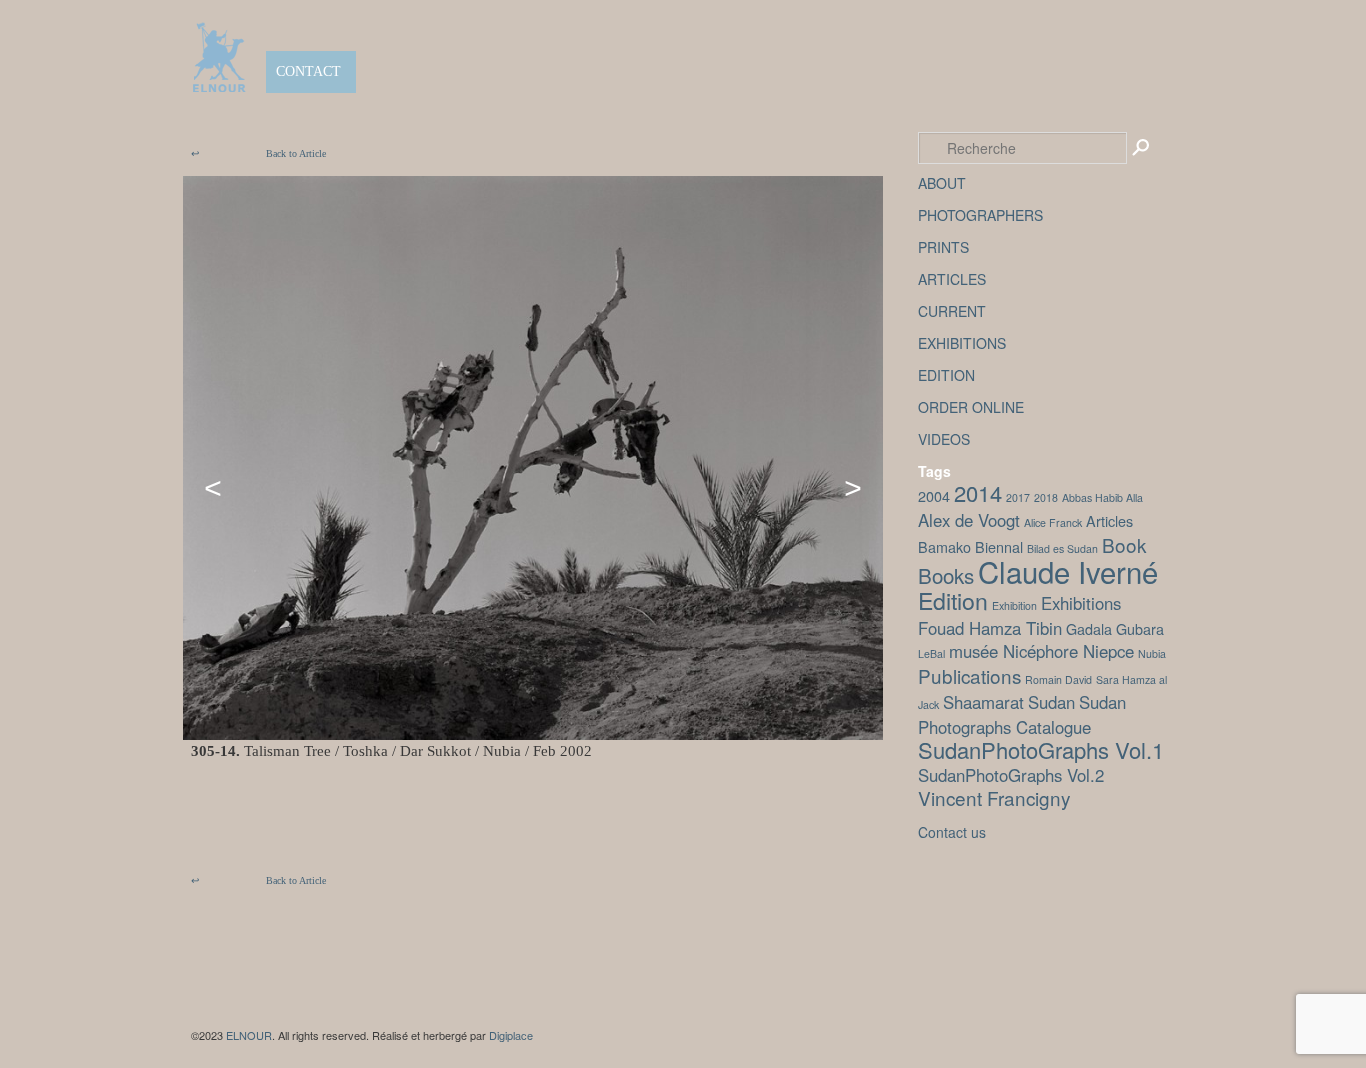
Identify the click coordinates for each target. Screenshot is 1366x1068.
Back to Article (258, 153)
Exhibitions (1081, 603)
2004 (934, 495)
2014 (978, 492)
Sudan (1051, 702)
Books (946, 575)
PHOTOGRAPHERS (980, 215)
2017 (1018, 497)
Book (1124, 544)
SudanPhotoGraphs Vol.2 (1011, 775)
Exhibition (1014, 605)
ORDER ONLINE (971, 407)
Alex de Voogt (969, 520)
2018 (1046, 497)
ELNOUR (249, 1035)
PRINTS (943, 247)
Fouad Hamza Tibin (990, 628)
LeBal (931, 653)
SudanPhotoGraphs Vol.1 (1041, 749)
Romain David (1058, 679)
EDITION (946, 375)
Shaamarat (983, 702)
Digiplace (511, 1035)
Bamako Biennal (970, 546)
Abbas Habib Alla (1102, 497)
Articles (1109, 520)
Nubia (1152, 653)
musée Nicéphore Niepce (1041, 651)
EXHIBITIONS (962, 343)
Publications (969, 675)
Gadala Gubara (1115, 628)
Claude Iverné (1068, 571)
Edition (953, 600)
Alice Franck (1053, 522)
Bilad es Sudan (1062, 548)
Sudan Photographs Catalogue (1022, 714)
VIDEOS (944, 439)
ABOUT (942, 183)
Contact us (952, 832)
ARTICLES (952, 279)
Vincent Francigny (994, 797)
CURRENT (952, 311)
